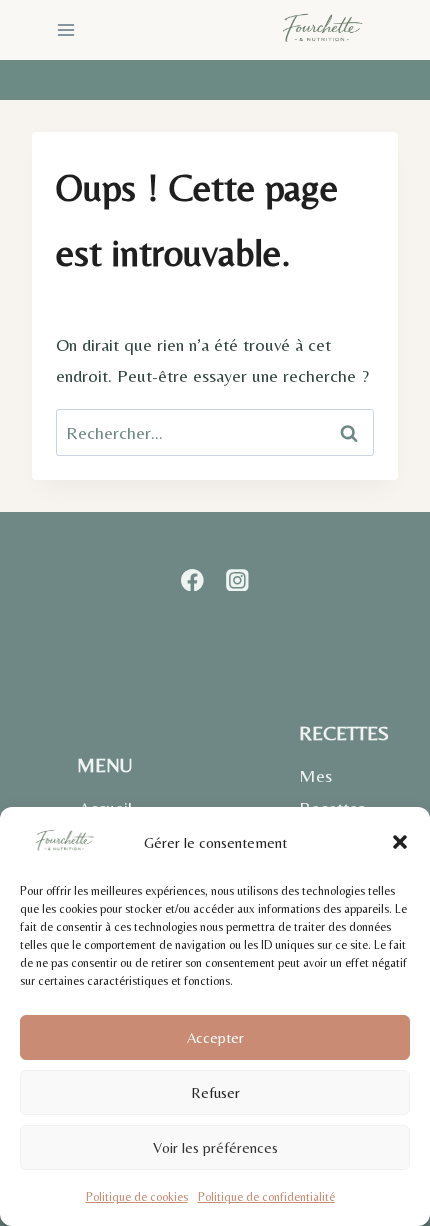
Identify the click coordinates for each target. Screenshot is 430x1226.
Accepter (215, 1037)
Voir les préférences (215, 1147)
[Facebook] (192, 579)
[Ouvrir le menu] (66, 29)
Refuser (215, 1092)
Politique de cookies (137, 1197)
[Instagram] (237, 579)
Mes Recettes (332, 791)
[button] (400, 842)
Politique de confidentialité (266, 1197)
